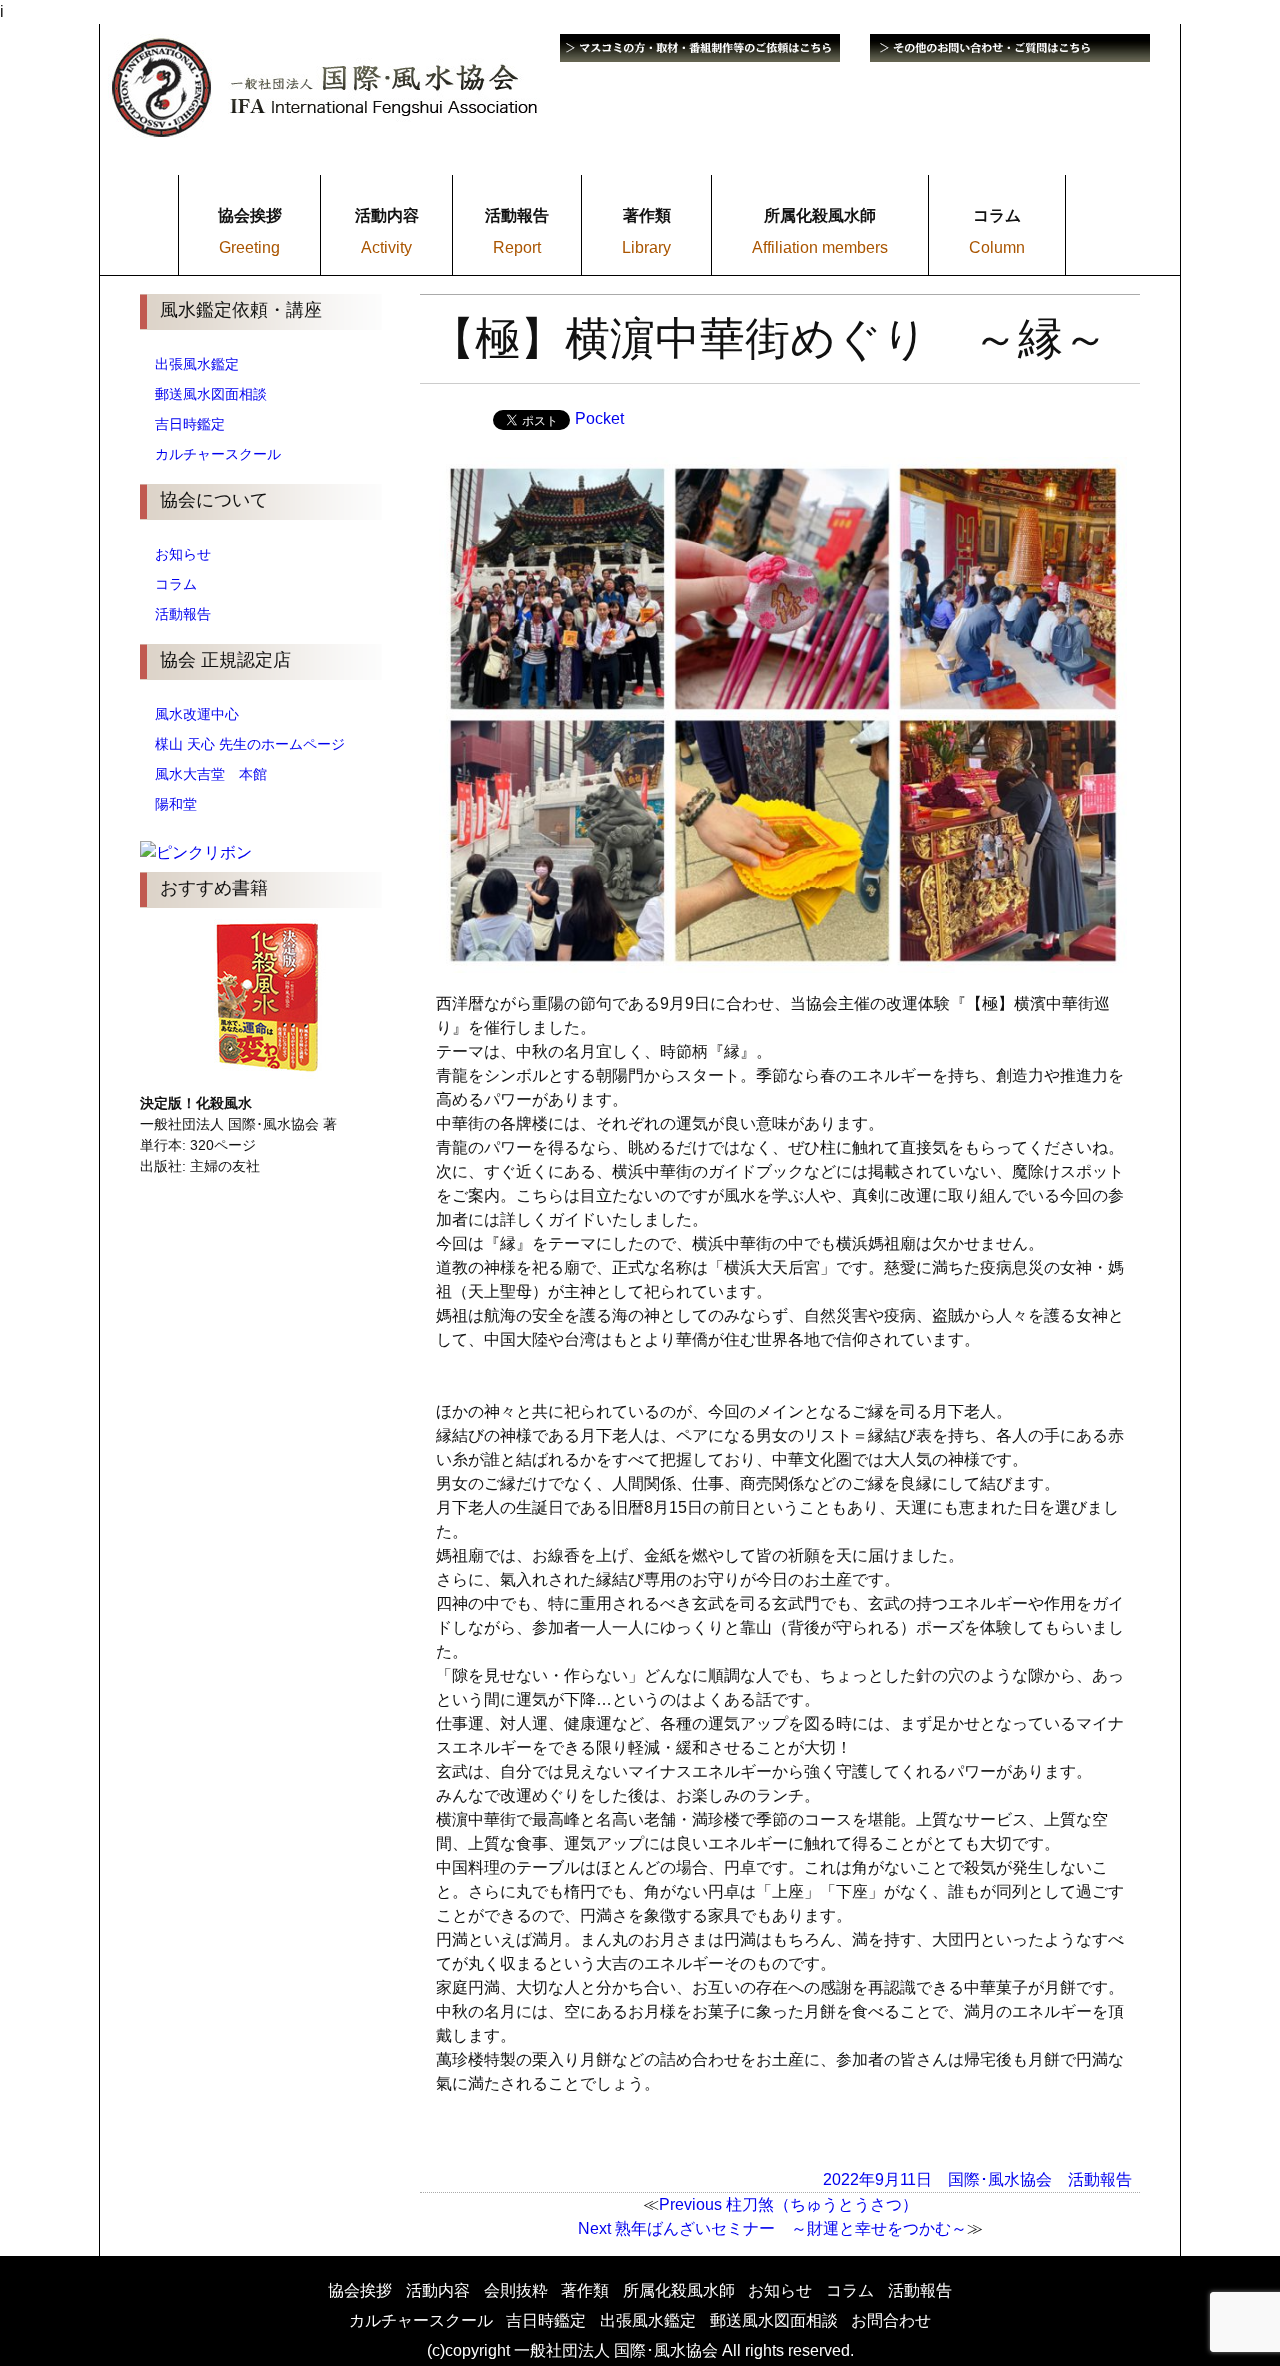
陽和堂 (176, 804)
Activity (386, 247)
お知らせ (183, 554)
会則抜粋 (516, 2290)
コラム (176, 584)
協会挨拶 (360, 2290)
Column (997, 247)
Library (646, 247)
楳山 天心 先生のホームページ (250, 744)
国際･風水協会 (1000, 2179)
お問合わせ (891, 2320)
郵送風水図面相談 (211, 394)
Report (517, 247)
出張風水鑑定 (197, 364)
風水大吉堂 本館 (211, 774)
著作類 (585, 2290)
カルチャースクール (218, 454)
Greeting (249, 247)
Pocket (599, 418)
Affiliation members (820, 247)
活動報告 (183, 614)
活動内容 (438, 2290)
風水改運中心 (197, 714)
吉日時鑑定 (190, 424)
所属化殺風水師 (679, 2290)
